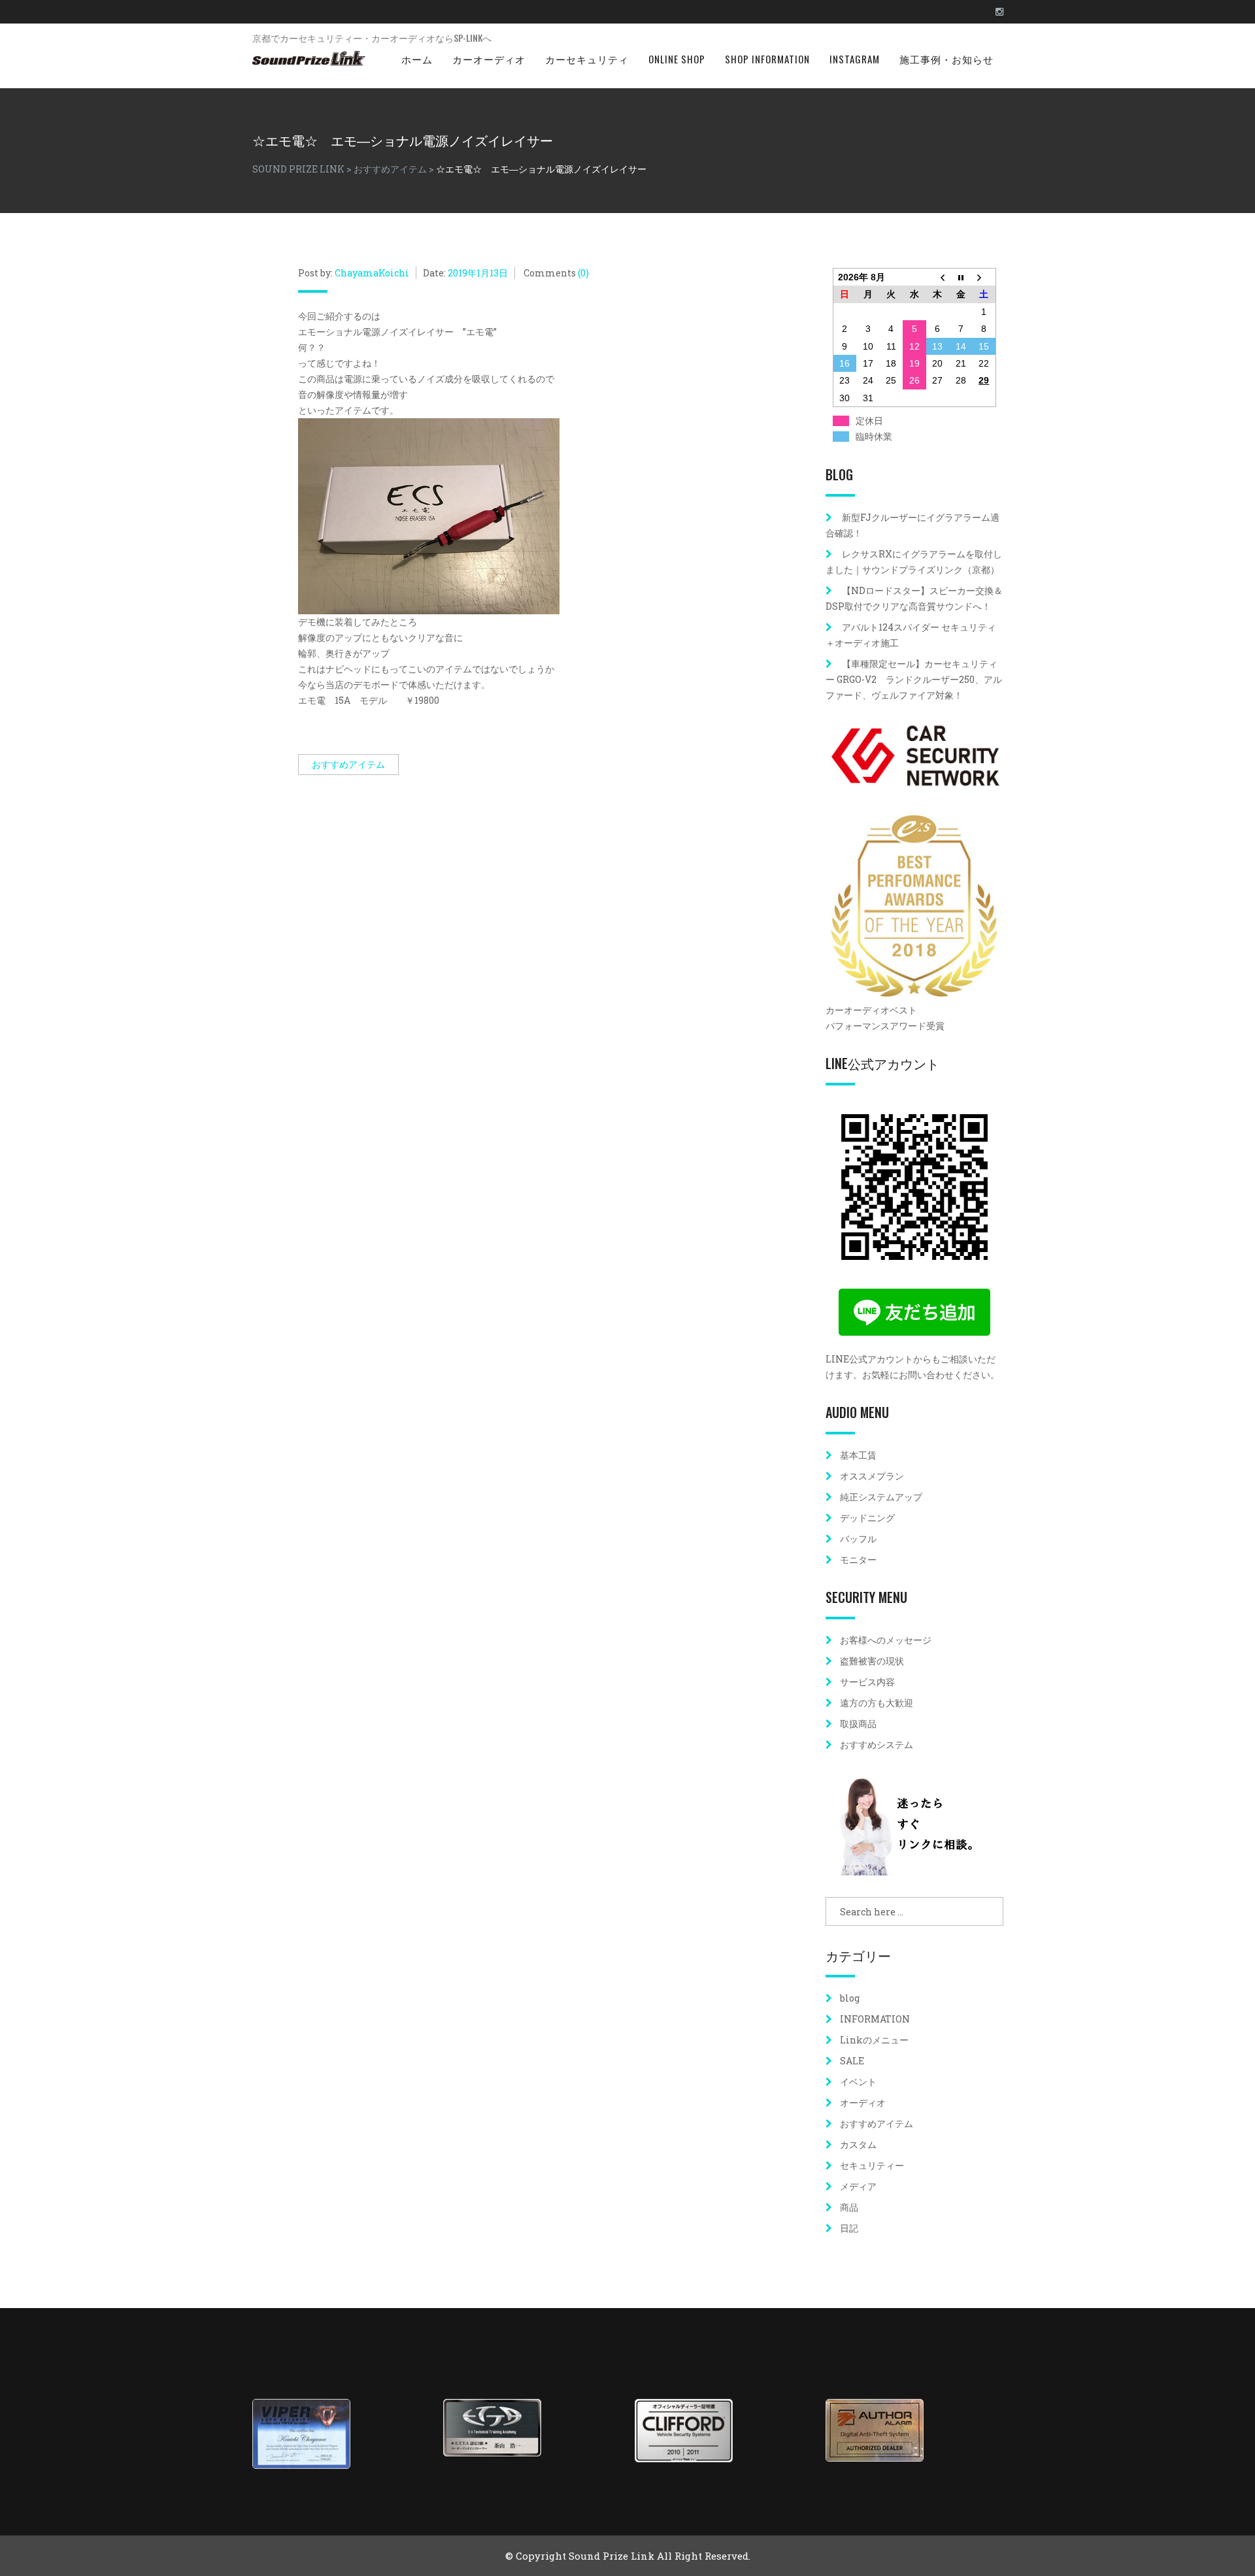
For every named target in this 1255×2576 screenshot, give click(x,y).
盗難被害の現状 (872, 1661)
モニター (858, 1560)
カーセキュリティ (587, 59)
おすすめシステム (877, 1744)
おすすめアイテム (348, 764)
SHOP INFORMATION (767, 59)
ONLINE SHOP (677, 59)
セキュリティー (872, 2165)
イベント (858, 2082)
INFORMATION (875, 2019)
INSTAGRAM (855, 59)
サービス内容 (867, 1682)
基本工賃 (858, 1455)
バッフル (858, 1539)
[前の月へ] (938, 277)
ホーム (417, 59)
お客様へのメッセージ (886, 1640)
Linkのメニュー (874, 2040)
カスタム (858, 2144)
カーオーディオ (489, 59)
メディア (858, 2186)
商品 (849, 2207)
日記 (849, 2228)
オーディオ (863, 2103)
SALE (852, 2061)
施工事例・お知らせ (946, 59)
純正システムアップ (881, 1497)
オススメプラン (872, 1476)
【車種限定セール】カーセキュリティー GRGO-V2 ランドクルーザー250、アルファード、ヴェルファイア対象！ (914, 679)
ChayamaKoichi (372, 273)
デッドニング (867, 1518)
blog (850, 1998)
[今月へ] (961, 277)
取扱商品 (858, 1724)
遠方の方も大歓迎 (877, 1703)
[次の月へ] (984, 277)
